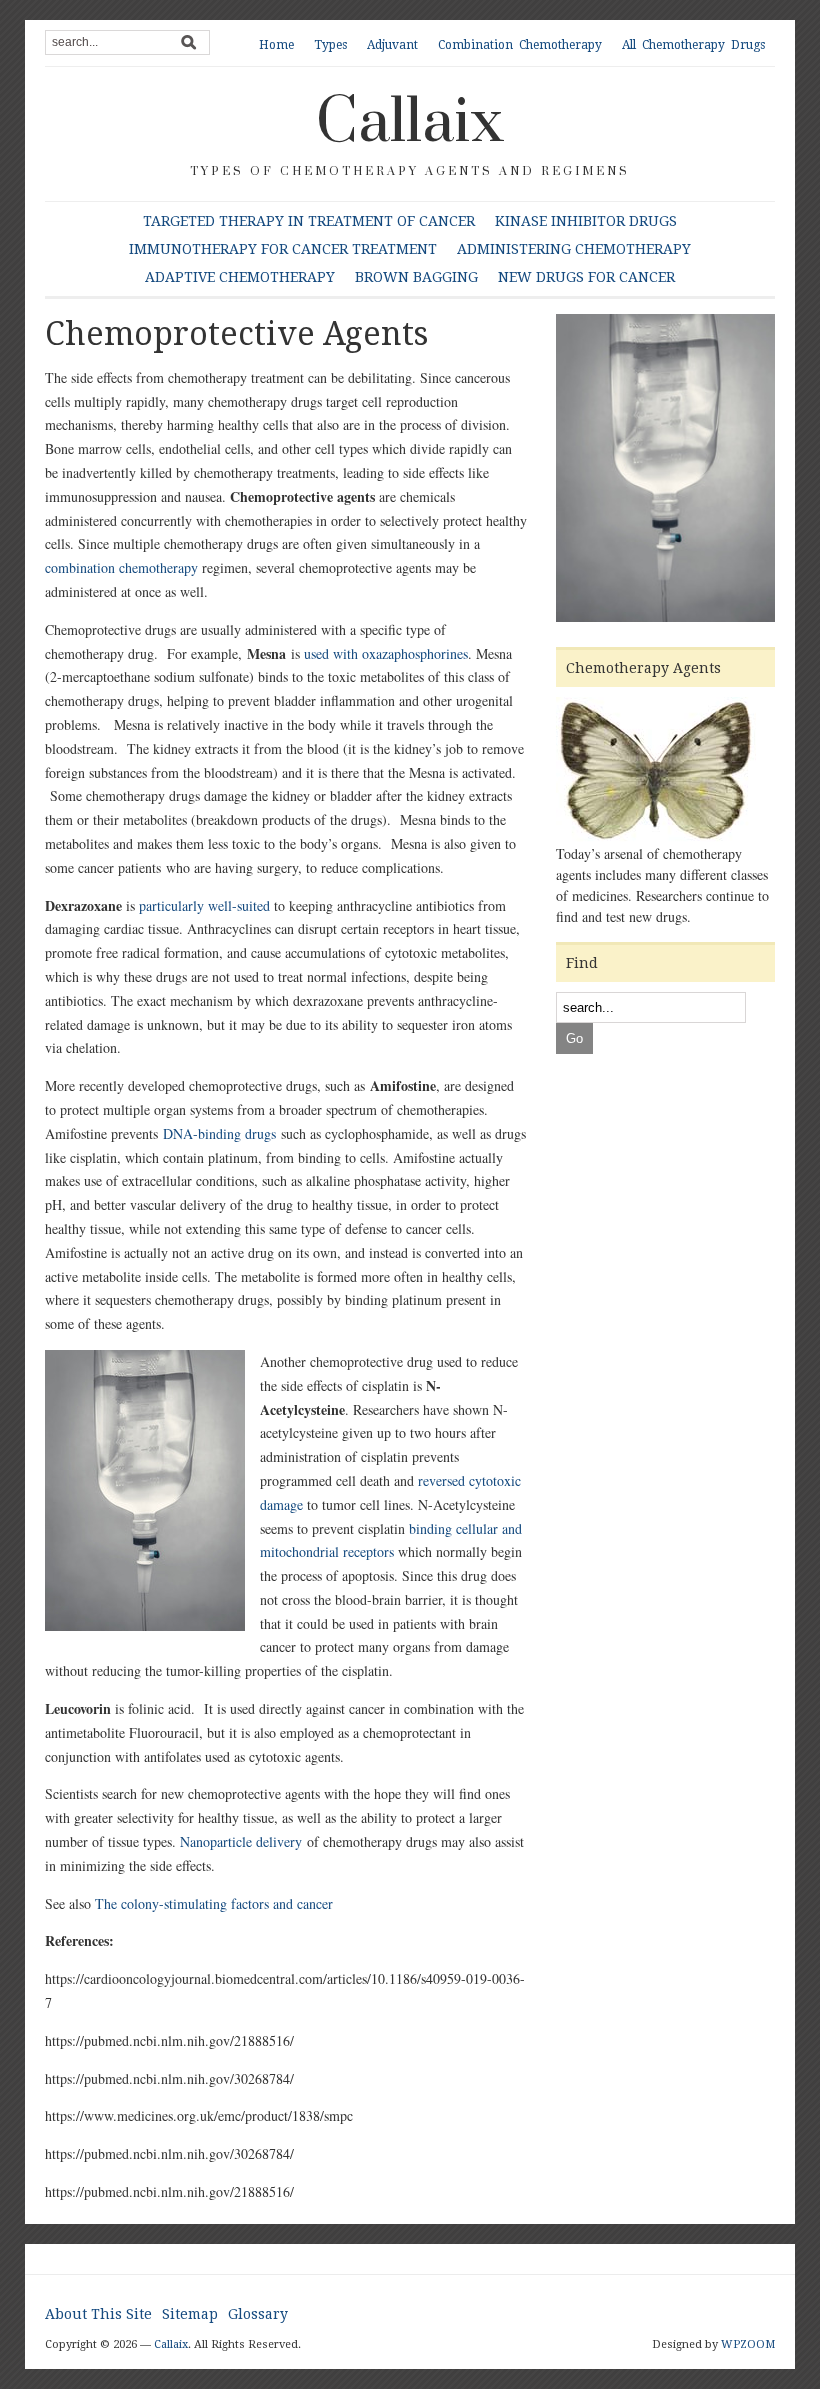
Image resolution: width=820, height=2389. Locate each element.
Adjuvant (392, 45)
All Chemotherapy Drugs (693, 45)
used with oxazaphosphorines (386, 653)
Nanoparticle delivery (241, 1841)
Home (276, 45)
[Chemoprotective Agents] (665, 470)
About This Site (98, 2314)
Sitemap (190, 2314)
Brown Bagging (416, 277)
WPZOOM (748, 2344)
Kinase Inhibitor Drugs (586, 221)
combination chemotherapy (121, 567)
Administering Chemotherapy (574, 249)
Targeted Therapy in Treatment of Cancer (309, 221)
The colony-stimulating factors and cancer (214, 1903)
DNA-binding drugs (219, 1133)
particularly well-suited (204, 905)
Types (330, 45)
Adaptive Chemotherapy (240, 277)
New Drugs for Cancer (586, 277)
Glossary (258, 2314)
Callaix (410, 123)
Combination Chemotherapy (520, 45)
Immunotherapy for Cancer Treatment (283, 249)
